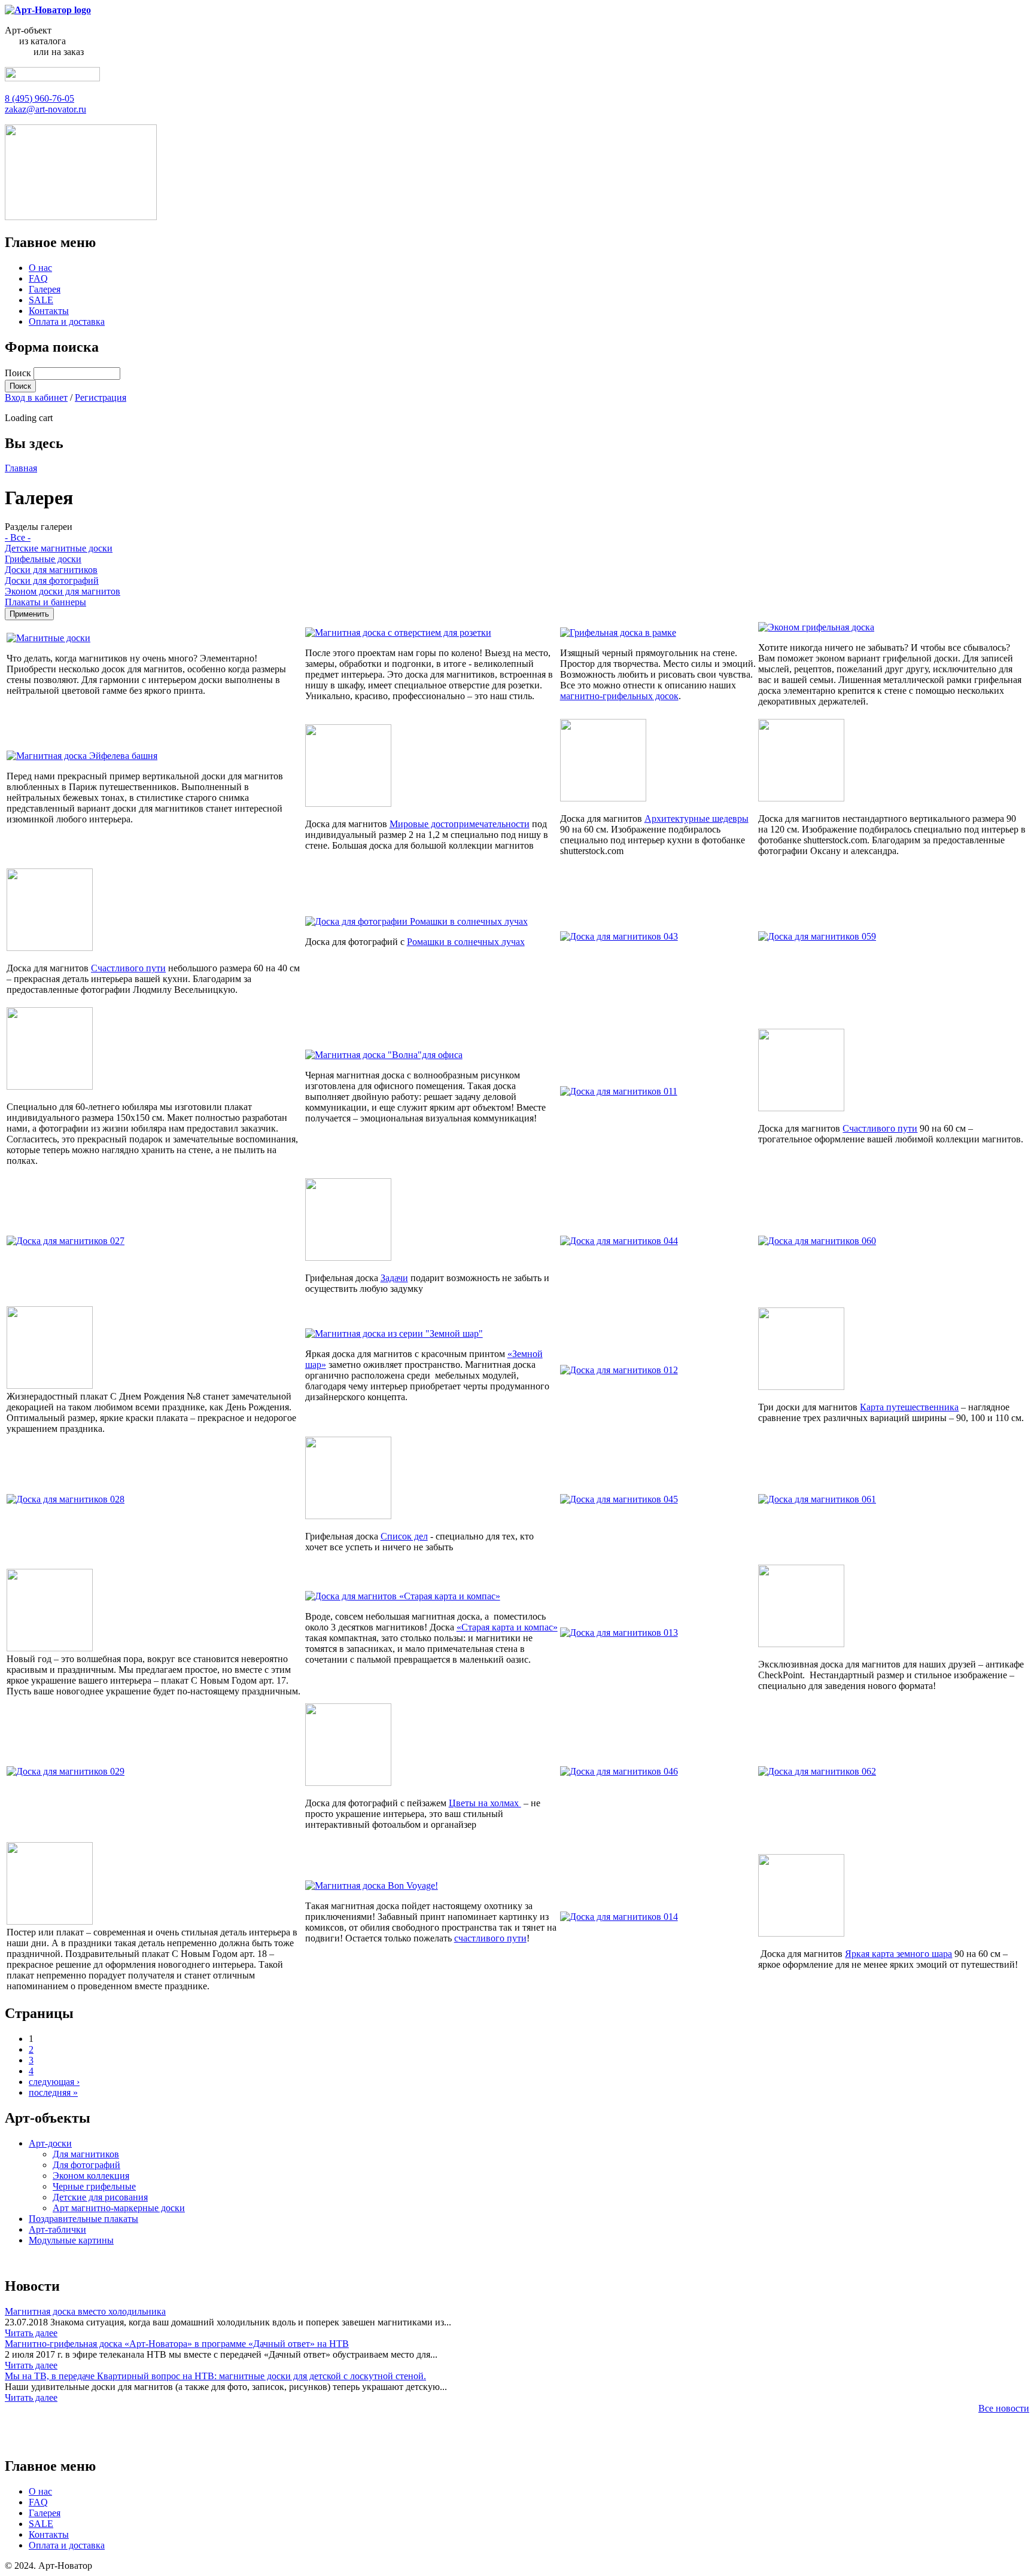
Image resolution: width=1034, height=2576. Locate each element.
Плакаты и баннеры (45, 602)
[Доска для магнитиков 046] (619, 1771)
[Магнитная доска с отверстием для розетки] (398, 632)
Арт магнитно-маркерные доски (119, 2208)
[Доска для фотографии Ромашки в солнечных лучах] (416, 921)
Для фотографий (86, 2165)
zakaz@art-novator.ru (45, 109)
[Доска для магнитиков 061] (817, 1499)
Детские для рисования (100, 2197)
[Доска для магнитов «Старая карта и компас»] (403, 1596)
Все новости (1004, 2408)
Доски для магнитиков (51, 570)
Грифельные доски (43, 559)
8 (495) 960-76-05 (39, 98)
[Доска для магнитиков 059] (817, 936)
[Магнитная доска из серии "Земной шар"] (394, 1333)
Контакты (49, 311)
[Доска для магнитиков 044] (619, 1241)
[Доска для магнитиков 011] (619, 1091)
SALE (41, 300)
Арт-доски (50, 2143)
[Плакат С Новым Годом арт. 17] (50, 1648)
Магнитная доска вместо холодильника (85, 2311)
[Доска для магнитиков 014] (619, 1917)
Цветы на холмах (485, 1803)
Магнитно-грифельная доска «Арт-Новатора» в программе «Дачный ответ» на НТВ (177, 2344)
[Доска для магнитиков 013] (619, 1633)
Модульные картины (71, 2240)
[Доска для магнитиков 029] (66, 1771)
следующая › (54, 2082)
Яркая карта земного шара (898, 1954)
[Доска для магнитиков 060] (817, 1241)
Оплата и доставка (67, 321)
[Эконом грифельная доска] (816, 627)
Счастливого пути (880, 1128)
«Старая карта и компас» (507, 1627)
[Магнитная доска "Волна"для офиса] (384, 1055)
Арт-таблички (57, 2229)
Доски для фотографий (52, 580)
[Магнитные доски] (48, 638)
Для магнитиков (86, 2154)
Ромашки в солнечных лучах (466, 942)
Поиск (19, 373)
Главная (21, 468)
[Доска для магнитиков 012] (619, 1370)
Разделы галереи (39, 527)
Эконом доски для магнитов (63, 591)
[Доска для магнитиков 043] (619, 936)
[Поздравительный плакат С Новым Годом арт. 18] (50, 1921)
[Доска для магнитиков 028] (66, 1499)
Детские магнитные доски (59, 548)
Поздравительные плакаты (83, 2219)
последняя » (53, 2092)
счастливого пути (490, 1938)
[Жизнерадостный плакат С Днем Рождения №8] (50, 1385)
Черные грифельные (94, 2186)
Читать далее (31, 2333)
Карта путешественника (909, 1407)
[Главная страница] (48, 10)
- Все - (18, 537)
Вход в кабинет (36, 397)
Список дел (404, 1536)
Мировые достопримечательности (460, 824)
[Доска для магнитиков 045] (619, 1499)
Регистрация (101, 397)
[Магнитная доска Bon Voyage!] (372, 1885)
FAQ (38, 278)
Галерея (45, 289)
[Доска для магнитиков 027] (66, 1241)
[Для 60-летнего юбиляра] (50, 1086)
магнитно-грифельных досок (619, 696)
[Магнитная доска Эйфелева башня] (82, 756)
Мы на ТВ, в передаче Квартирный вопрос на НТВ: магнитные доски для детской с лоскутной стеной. (215, 2376)
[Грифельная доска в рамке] (618, 632)
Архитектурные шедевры (697, 818)
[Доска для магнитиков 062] (817, 1771)
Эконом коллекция (91, 2176)
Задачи (394, 1278)
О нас (40, 268)
